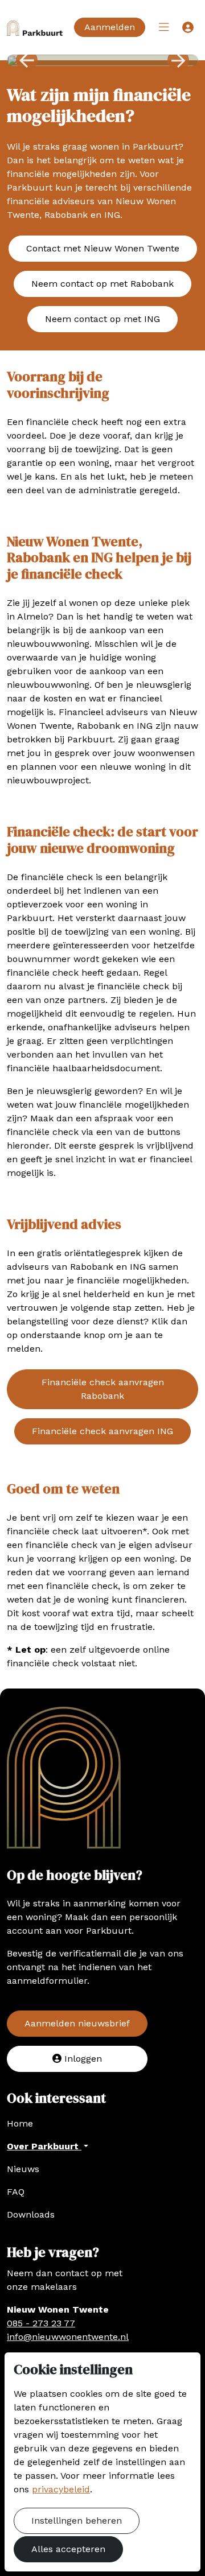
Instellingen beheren (77, 2521)
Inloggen (82, 2059)
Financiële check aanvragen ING (102, 1431)
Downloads (31, 2214)
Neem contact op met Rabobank (102, 284)
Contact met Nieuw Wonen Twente (103, 248)
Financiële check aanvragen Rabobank (103, 1389)
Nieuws (23, 2169)
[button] (164, 27)
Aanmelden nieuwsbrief (77, 2023)
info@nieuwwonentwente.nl (68, 2337)
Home (20, 2123)
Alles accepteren (68, 2549)
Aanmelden (110, 27)
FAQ (16, 2192)
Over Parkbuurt (44, 2146)
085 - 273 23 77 (41, 2323)
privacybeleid (61, 2489)
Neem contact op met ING (102, 319)
